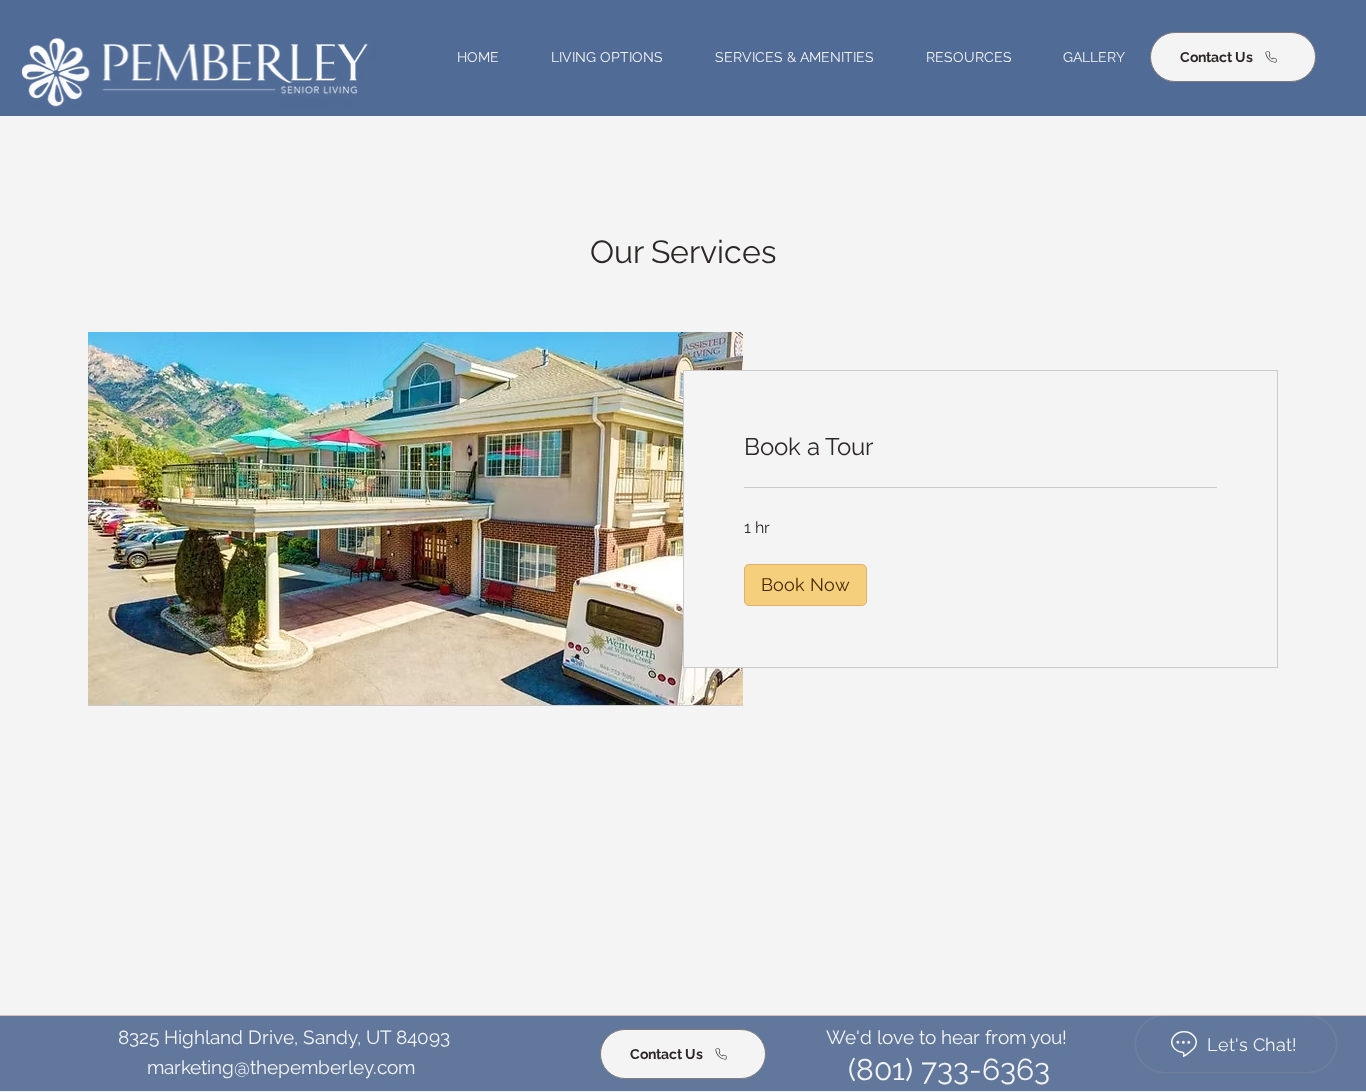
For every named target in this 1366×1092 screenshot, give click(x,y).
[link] (980, 447)
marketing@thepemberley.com (281, 1067)
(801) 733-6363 (949, 1069)
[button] (595, 57)
